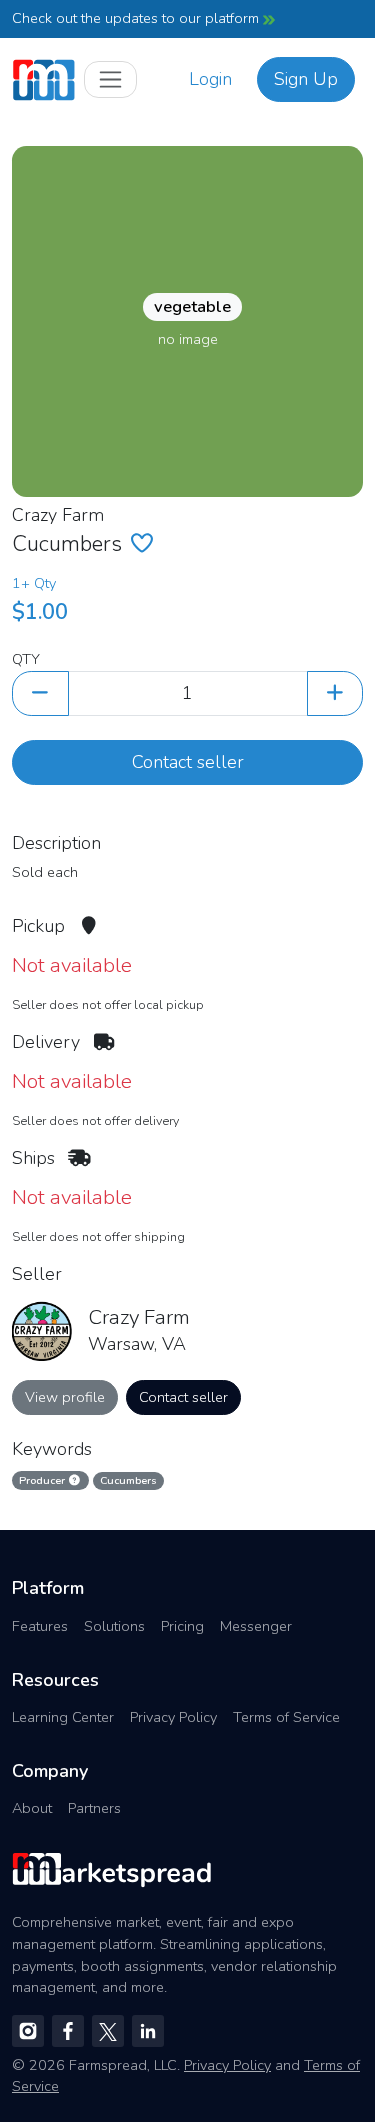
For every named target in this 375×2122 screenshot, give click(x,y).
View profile (65, 1397)
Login (210, 79)
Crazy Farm (58, 515)
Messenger (256, 1626)
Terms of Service (286, 1717)
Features (40, 1626)
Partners (94, 1808)
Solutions (114, 1626)
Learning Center (63, 1717)
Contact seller (188, 762)
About (32, 1808)
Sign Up (306, 79)
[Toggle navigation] (110, 79)
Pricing (182, 1626)
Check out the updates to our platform (137, 18)
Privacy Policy (173, 1717)
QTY (26, 659)
